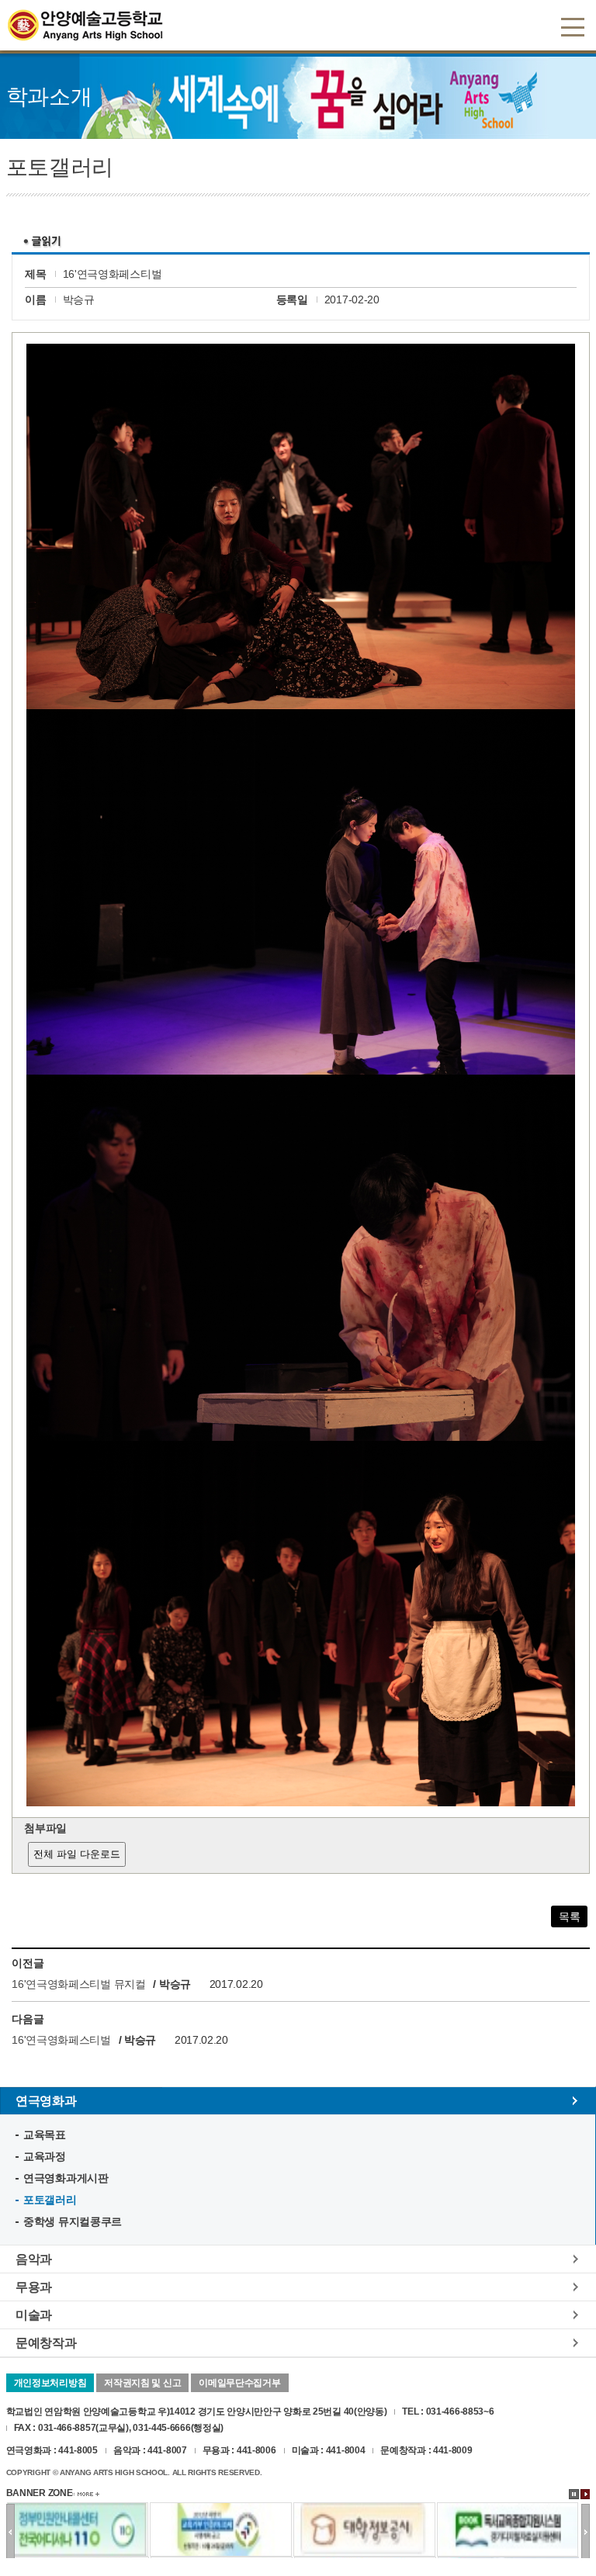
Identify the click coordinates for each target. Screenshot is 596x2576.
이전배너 (10, 2532)
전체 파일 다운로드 (77, 1854)
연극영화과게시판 (66, 2178)
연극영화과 (46, 2100)
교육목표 (45, 2135)
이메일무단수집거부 (239, 2383)
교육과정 (45, 2156)
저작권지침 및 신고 (142, 2383)
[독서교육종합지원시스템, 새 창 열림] (508, 2509)
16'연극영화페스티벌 (62, 2040)
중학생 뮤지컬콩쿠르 (73, 2221)
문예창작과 (46, 2342)
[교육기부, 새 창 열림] (221, 2509)
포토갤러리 (50, 2200)
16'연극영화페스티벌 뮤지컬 (79, 1984)
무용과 (34, 2287)
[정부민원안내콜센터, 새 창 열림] (78, 2509)
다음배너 (586, 2532)
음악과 (34, 2259)
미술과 (34, 2315)
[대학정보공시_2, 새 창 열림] (364, 2509)
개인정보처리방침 (50, 2383)
